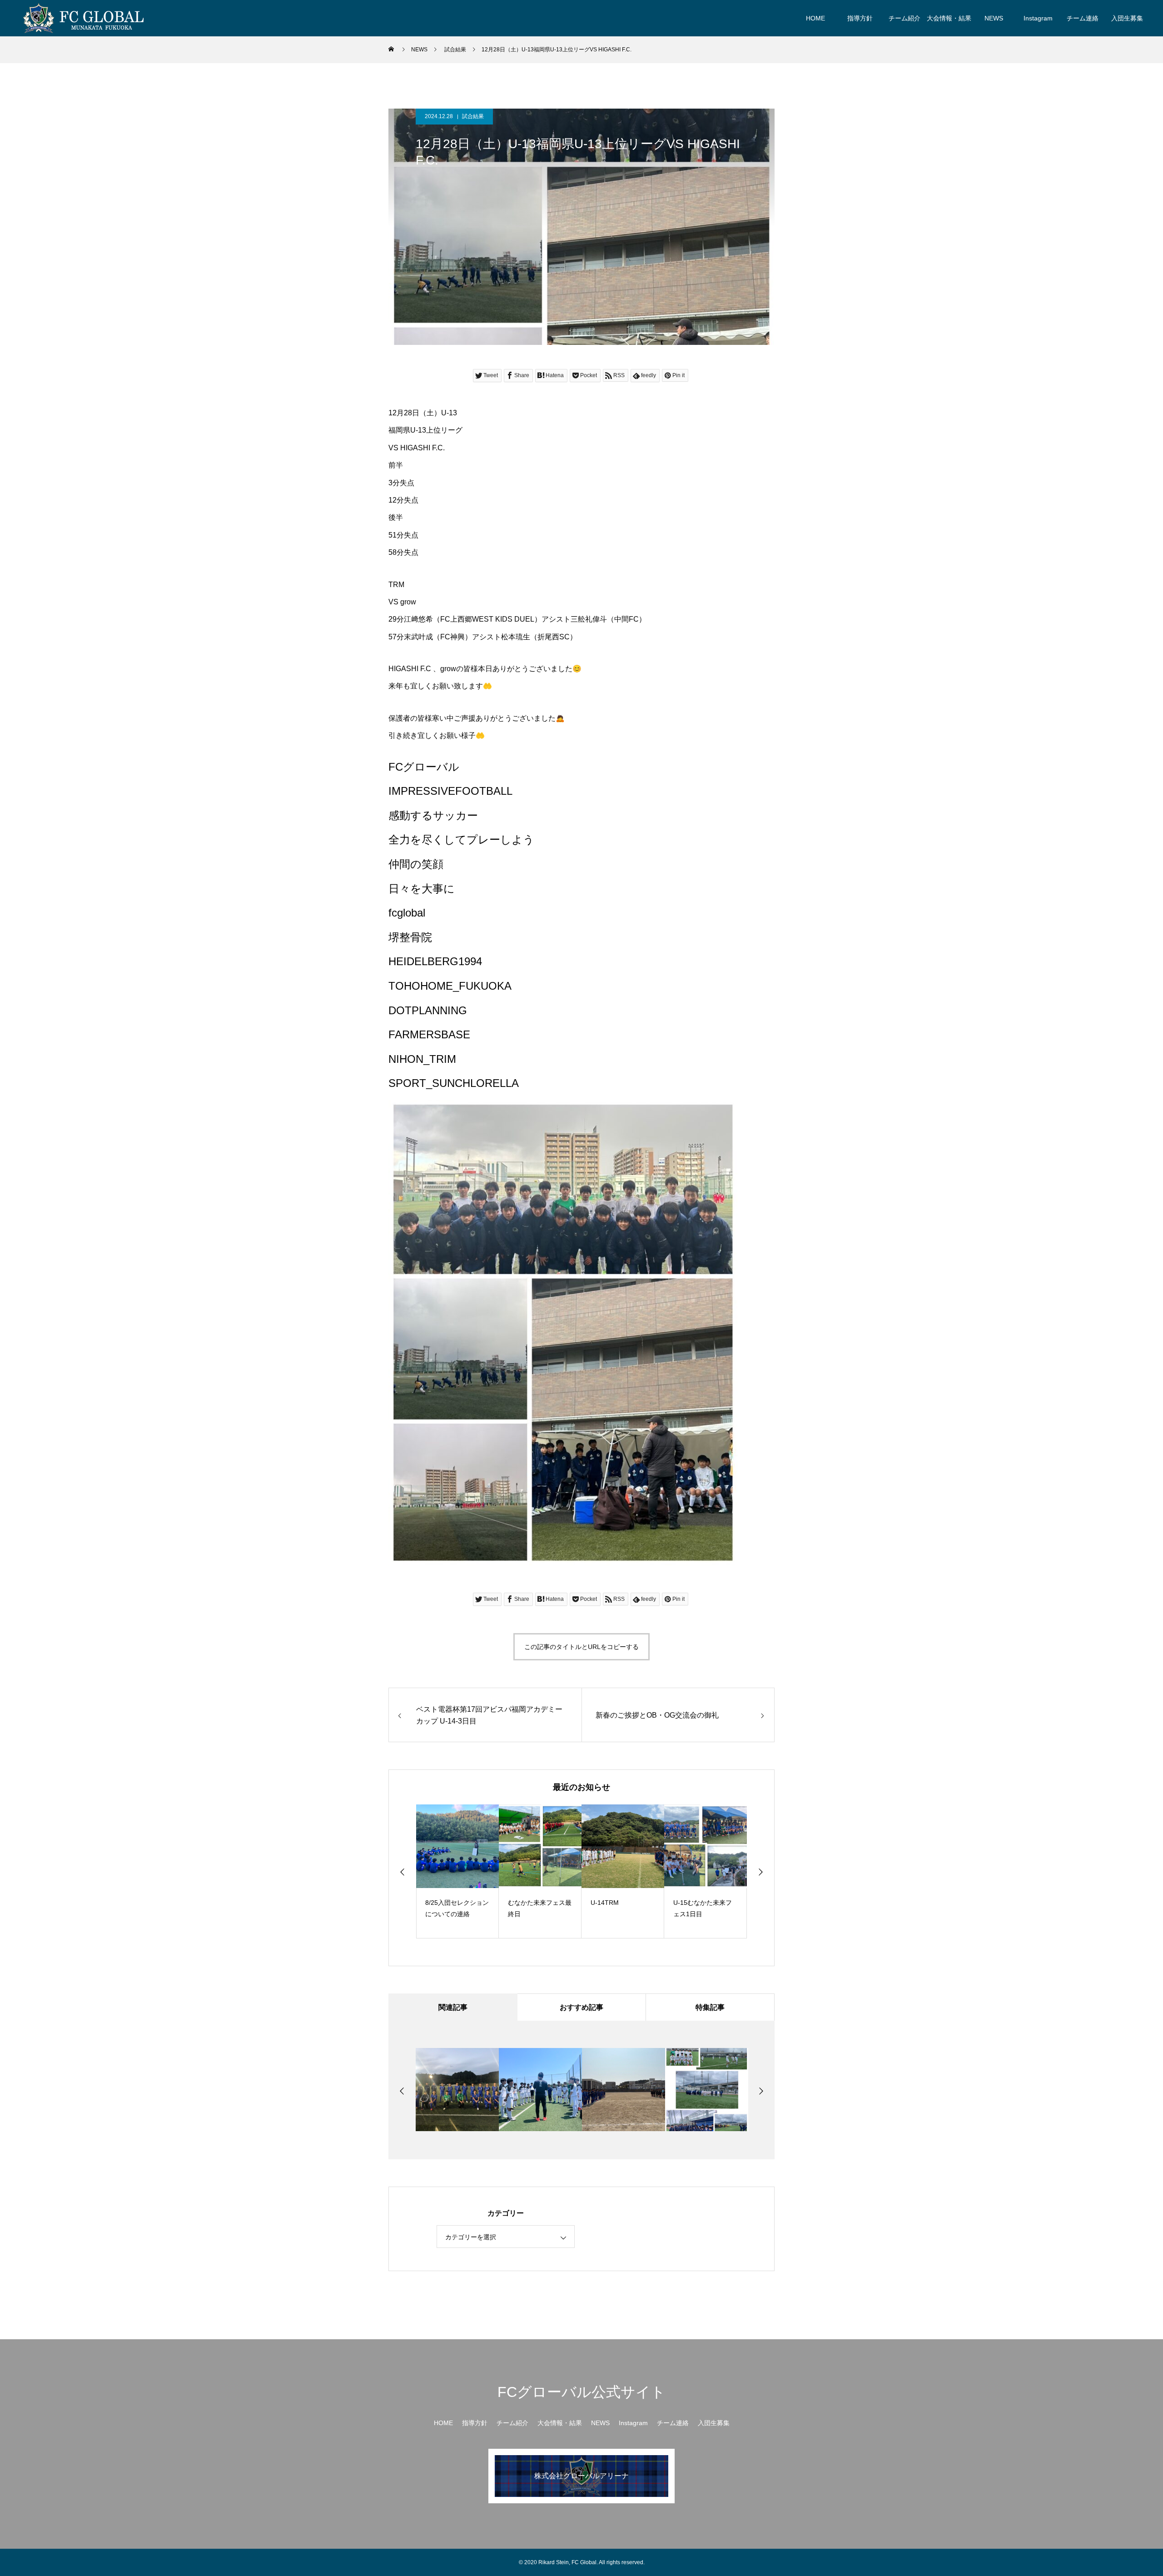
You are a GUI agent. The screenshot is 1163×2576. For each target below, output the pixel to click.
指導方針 (860, 18)
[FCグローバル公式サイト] (83, 18)
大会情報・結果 (949, 18)
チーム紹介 (905, 18)
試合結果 (473, 116)
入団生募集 (1127, 18)
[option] (443, 1871)
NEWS (994, 18)
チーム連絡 (1083, 18)
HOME (815, 18)
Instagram (1038, 18)
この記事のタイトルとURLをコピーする (581, 1647)
